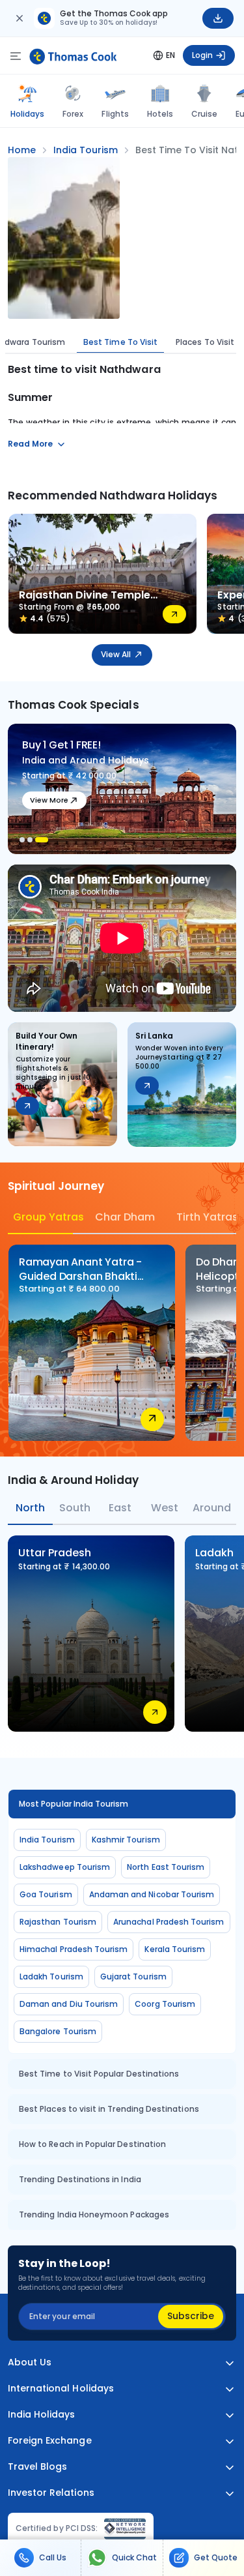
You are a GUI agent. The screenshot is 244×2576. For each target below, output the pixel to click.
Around (212, 1508)
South (75, 1508)
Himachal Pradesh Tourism (74, 1949)
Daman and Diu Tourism (69, 2004)
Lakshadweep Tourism (65, 1867)
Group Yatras (43, 1217)
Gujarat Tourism (133, 1976)
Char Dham (125, 1217)
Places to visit (205, 342)
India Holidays (42, 2415)
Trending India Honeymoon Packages (94, 2214)
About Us (30, 2362)
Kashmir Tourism (126, 1840)
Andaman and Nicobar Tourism (152, 1894)
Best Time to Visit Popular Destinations (99, 2074)
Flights (115, 114)
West (165, 1508)
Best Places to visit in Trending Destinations (109, 2109)
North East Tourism (166, 1867)
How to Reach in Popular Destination (92, 2144)
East (120, 1508)
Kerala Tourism (175, 1949)
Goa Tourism (46, 1894)
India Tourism (47, 1840)
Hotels (160, 114)
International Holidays (61, 2389)
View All (116, 654)
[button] (22, 840)
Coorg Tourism (165, 2004)
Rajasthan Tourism (58, 1922)
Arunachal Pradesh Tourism (169, 1922)
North (30, 1508)
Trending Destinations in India (80, 2179)
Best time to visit (120, 342)
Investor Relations (51, 2493)
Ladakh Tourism (51, 1976)
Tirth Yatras (206, 1217)
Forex (73, 114)
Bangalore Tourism (58, 2031)
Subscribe (191, 2316)
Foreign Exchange (50, 2441)
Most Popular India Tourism (74, 1804)
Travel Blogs (37, 2467)
